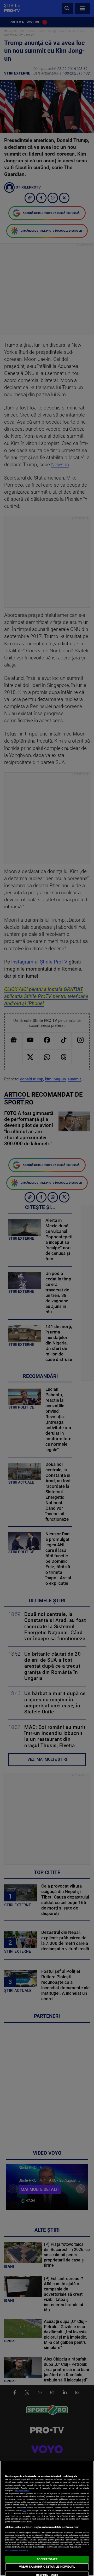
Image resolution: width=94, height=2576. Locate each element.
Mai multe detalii (22, 2491)
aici (25, 2511)
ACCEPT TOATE (47, 2559)
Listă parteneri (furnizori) (17, 2551)
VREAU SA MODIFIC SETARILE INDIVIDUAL (47, 2567)
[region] (47, 2518)
